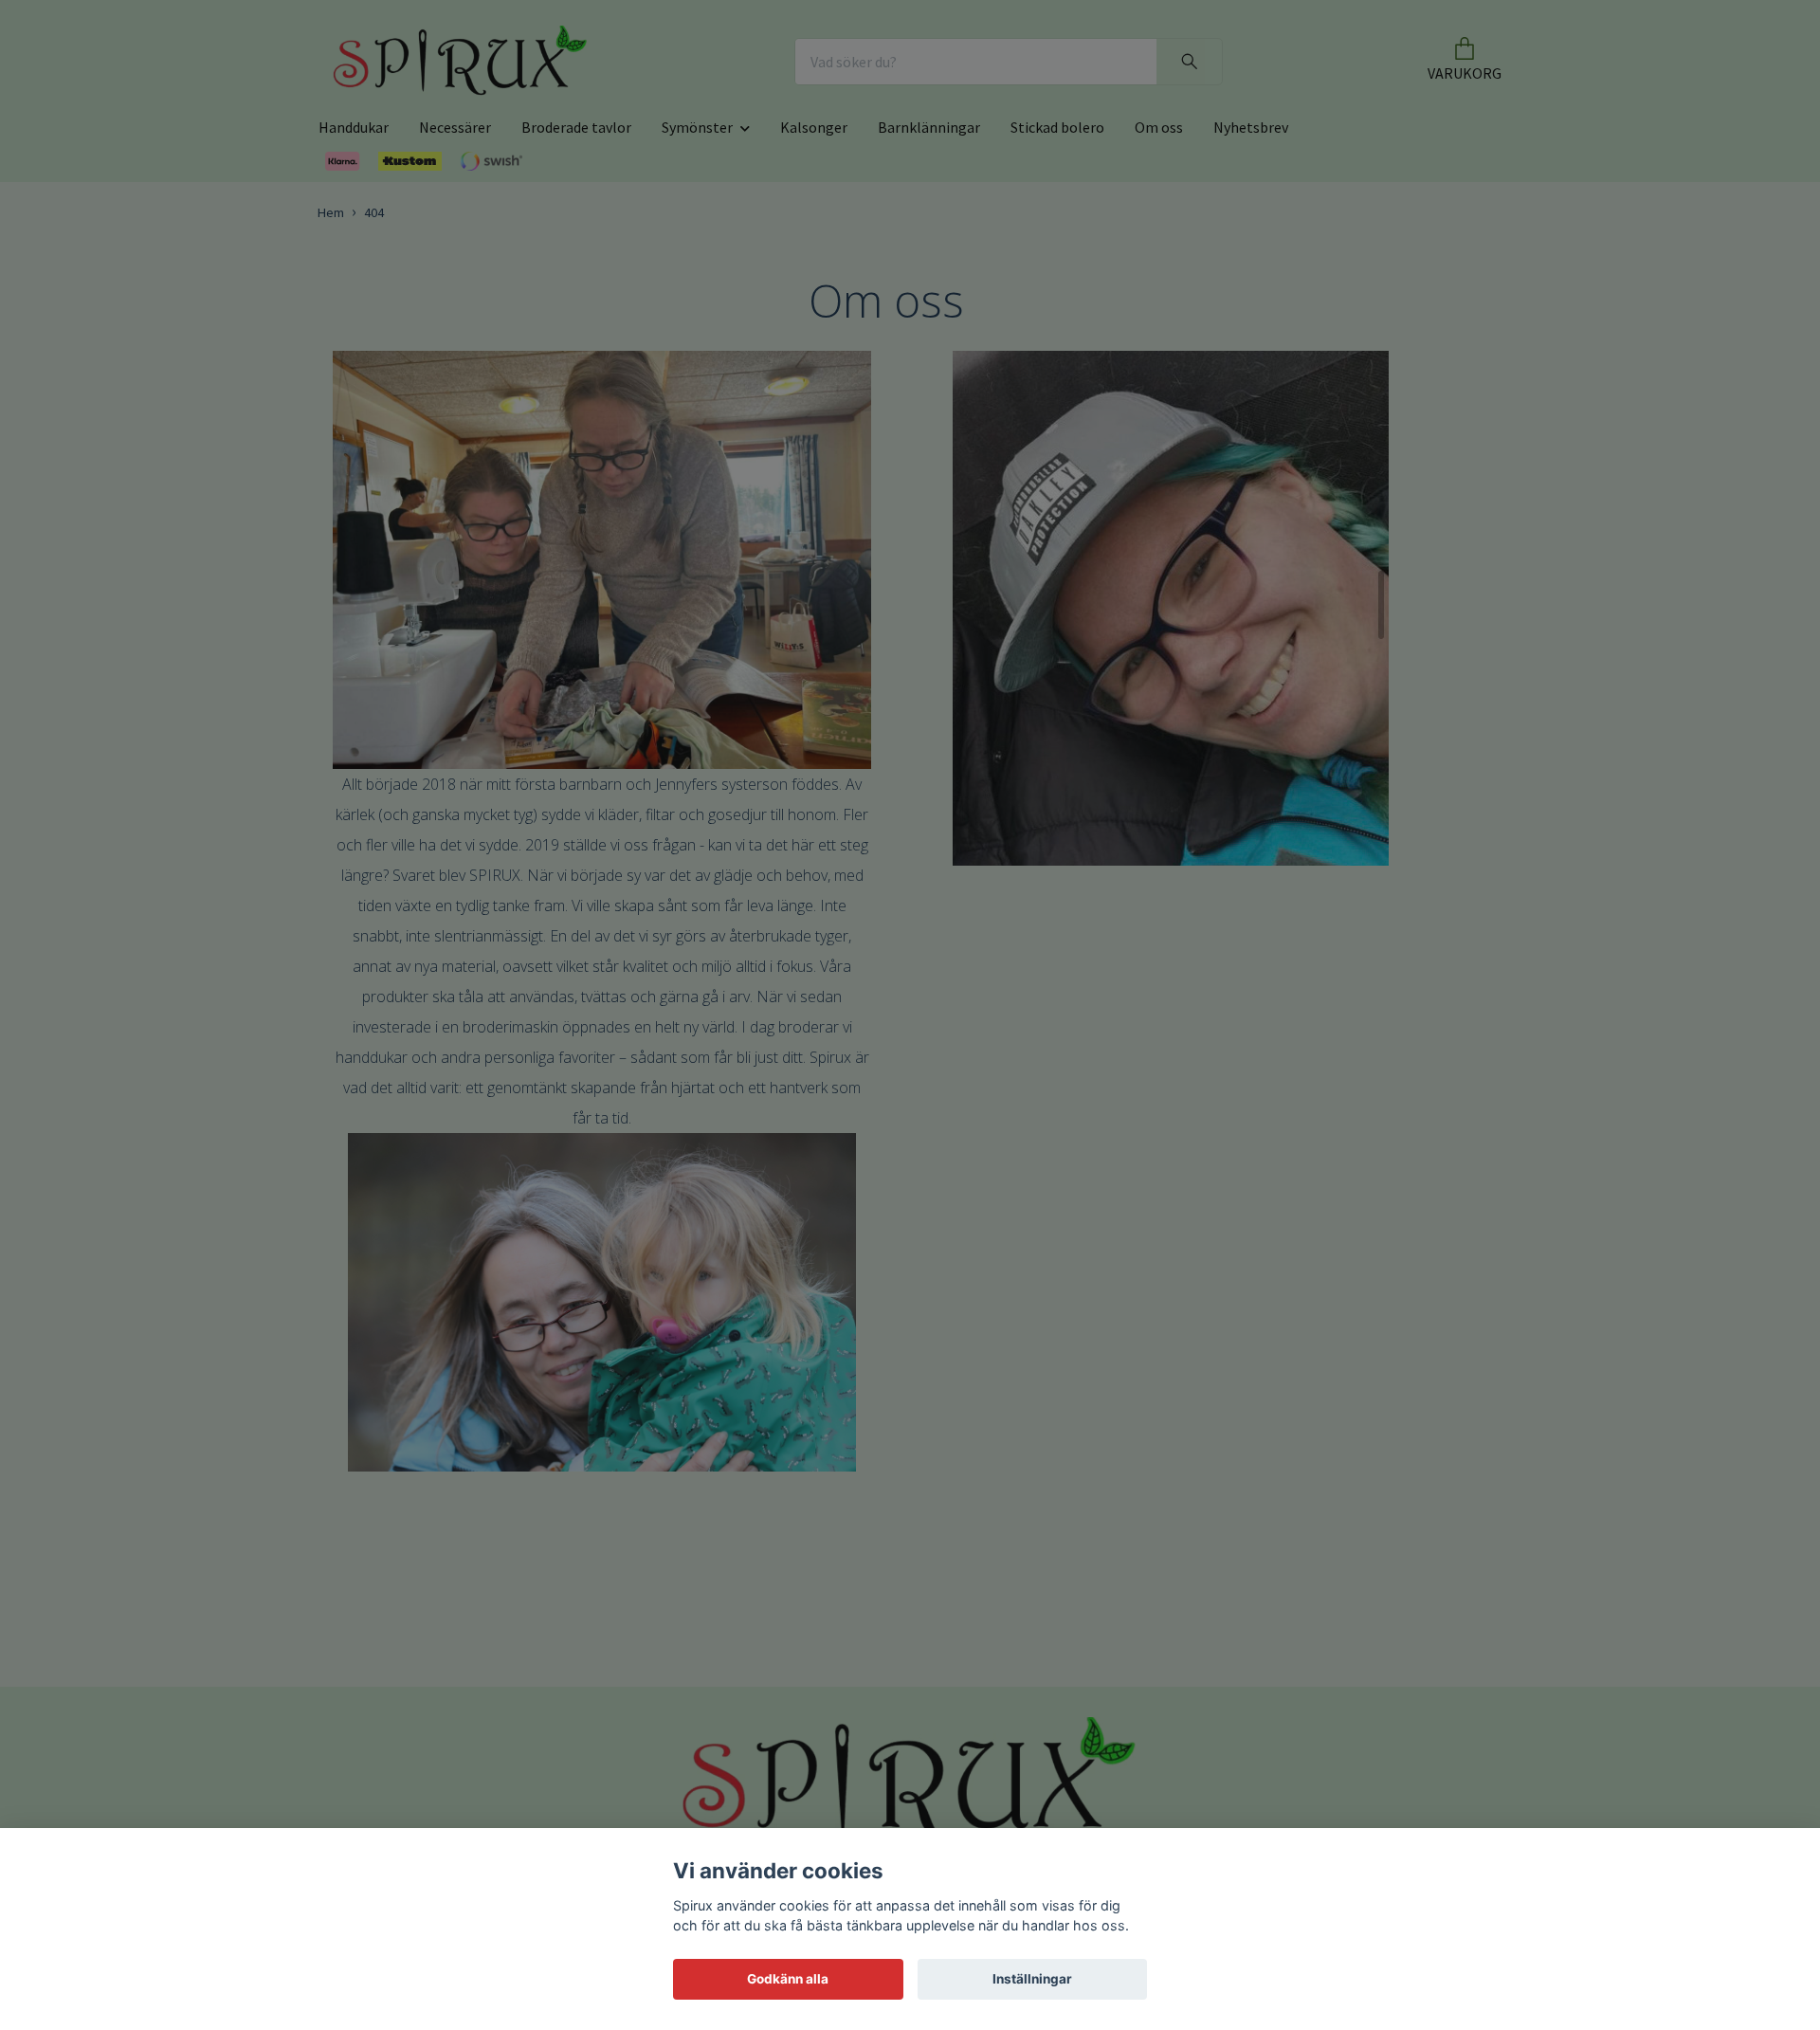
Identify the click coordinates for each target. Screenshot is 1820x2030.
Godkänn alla (788, 1979)
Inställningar (1032, 1979)
